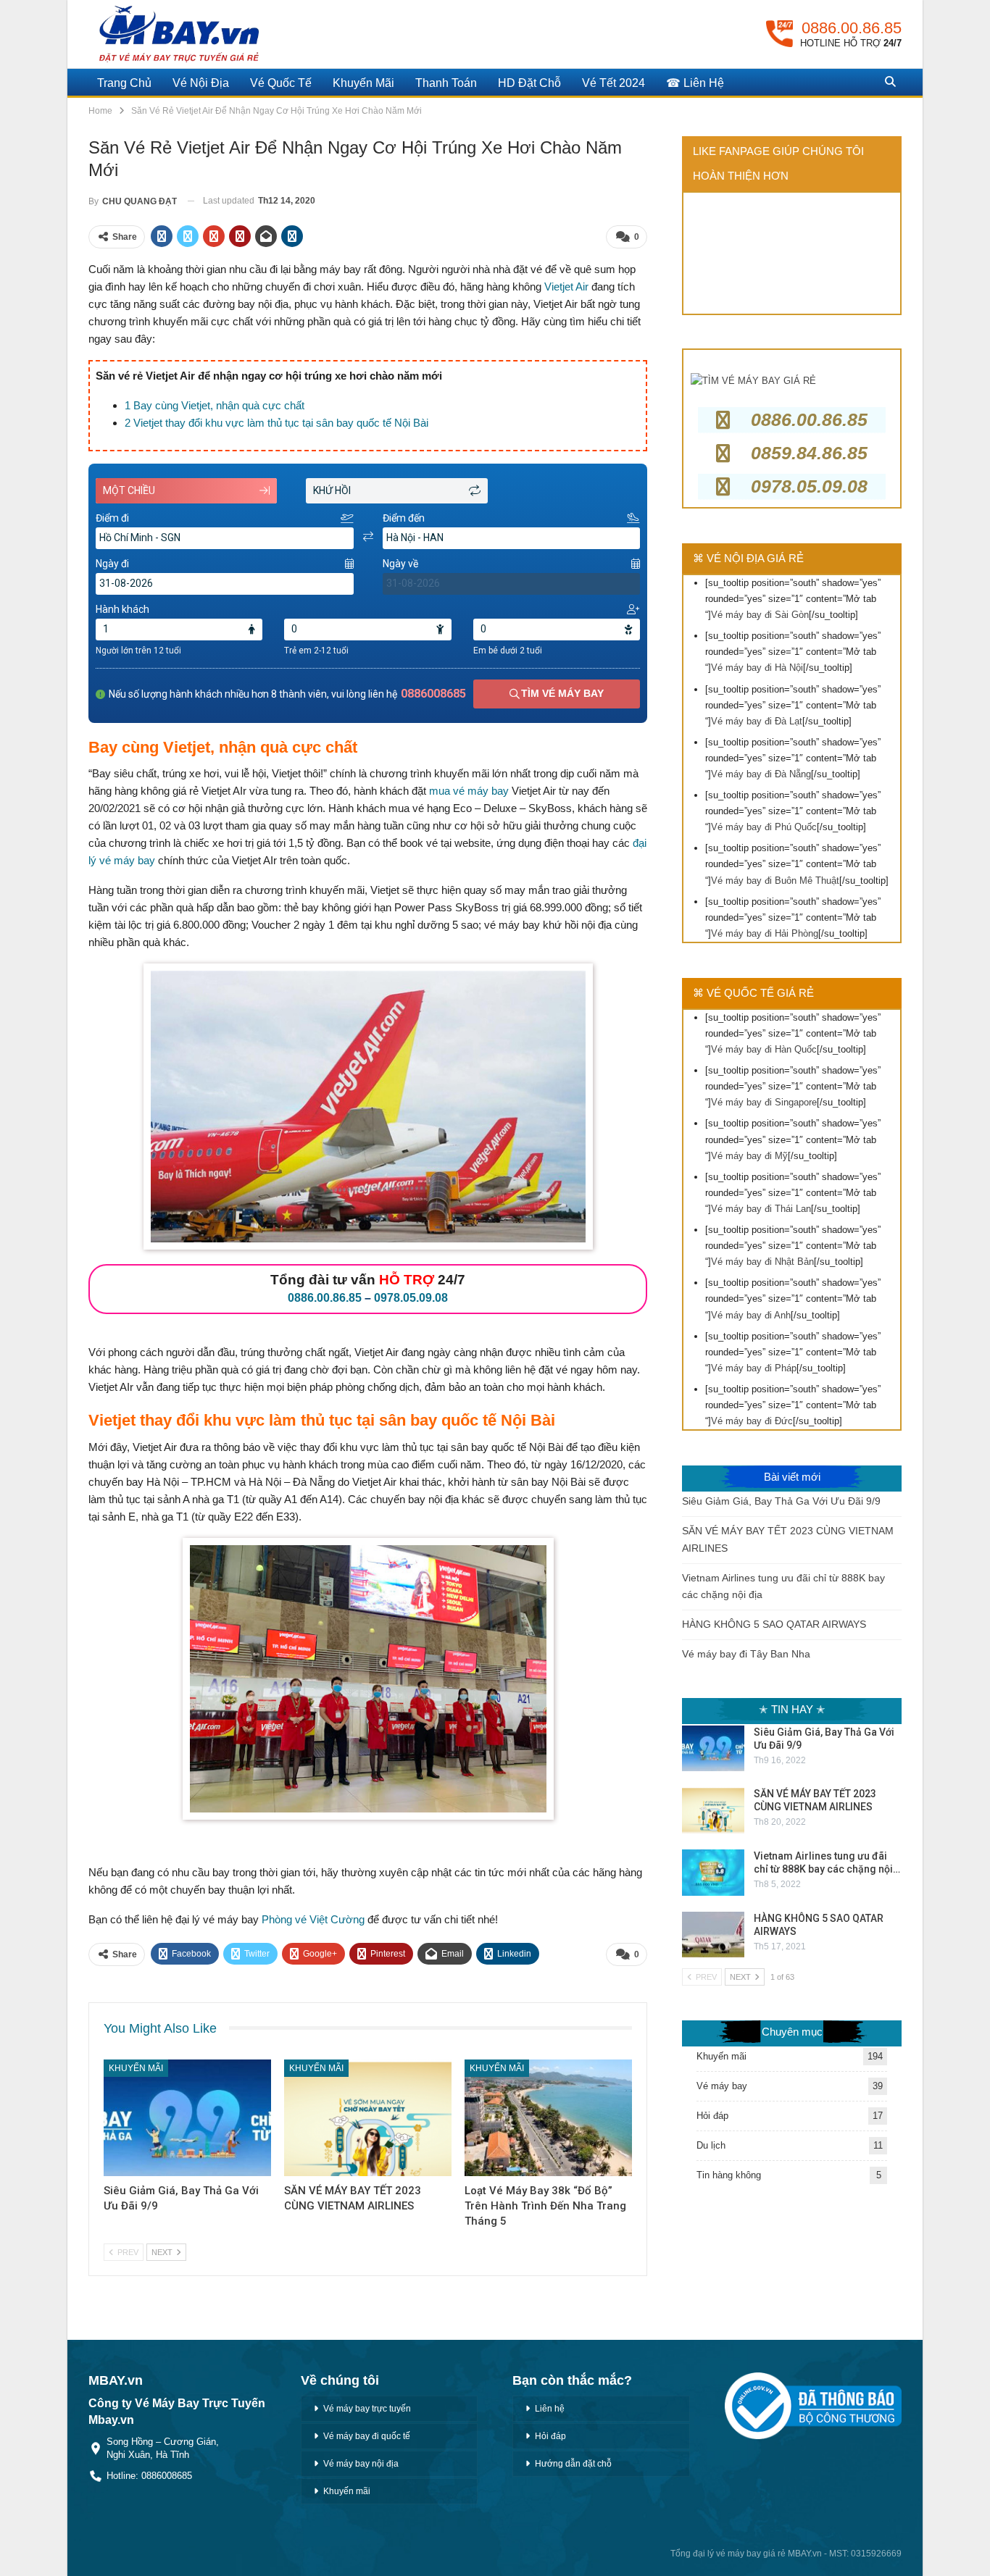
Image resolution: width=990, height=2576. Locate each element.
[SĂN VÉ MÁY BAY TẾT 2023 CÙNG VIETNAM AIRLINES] (368, 2118)
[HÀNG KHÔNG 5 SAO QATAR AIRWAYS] (713, 1935)
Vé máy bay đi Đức (752, 1421)
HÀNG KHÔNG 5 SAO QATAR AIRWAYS (774, 1624)
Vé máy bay (722, 2086)
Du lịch (711, 2145)
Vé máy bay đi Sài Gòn (760, 615)
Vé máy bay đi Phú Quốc (764, 827)
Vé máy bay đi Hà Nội (757, 668)
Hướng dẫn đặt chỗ (573, 2464)
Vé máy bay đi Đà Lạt (757, 721)
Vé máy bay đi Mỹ (749, 1156)
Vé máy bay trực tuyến (367, 2409)
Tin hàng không (729, 2175)
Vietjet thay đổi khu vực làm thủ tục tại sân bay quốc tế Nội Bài (276, 423)
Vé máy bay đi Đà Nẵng (761, 774)
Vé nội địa (201, 83)
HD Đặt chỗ (529, 83)
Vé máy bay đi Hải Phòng (765, 933)
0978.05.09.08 (411, 1298)
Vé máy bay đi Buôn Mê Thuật (775, 881)
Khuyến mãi (363, 83)
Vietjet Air (566, 287)
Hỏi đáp (712, 2116)
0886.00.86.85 (325, 1298)
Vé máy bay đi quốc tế (367, 2436)
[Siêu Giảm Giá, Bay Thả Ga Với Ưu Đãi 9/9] (187, 2118)
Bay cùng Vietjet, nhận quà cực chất (215, 405)
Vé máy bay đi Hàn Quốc (764, 1049)
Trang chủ (124, 83)
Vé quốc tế (281, 83)
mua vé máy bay (469, 791)
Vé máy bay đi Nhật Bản (762, 1262)
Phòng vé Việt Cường (313, 1919)
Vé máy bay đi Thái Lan (761, 1209)
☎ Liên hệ (695, 83)
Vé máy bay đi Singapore (764, 1102)
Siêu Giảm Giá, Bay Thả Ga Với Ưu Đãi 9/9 (781, 1501)
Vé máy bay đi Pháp (754, 1368)
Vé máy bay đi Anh (751, 1315)
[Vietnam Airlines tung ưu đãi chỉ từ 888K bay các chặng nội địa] (713, 1873)
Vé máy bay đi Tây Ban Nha (746, 1654)
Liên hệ (550, 2409)
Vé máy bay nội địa (361, 2464)
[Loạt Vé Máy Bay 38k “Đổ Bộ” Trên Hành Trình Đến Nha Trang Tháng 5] (548, 2118)
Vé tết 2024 (613, 83)
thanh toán (446, 83)
